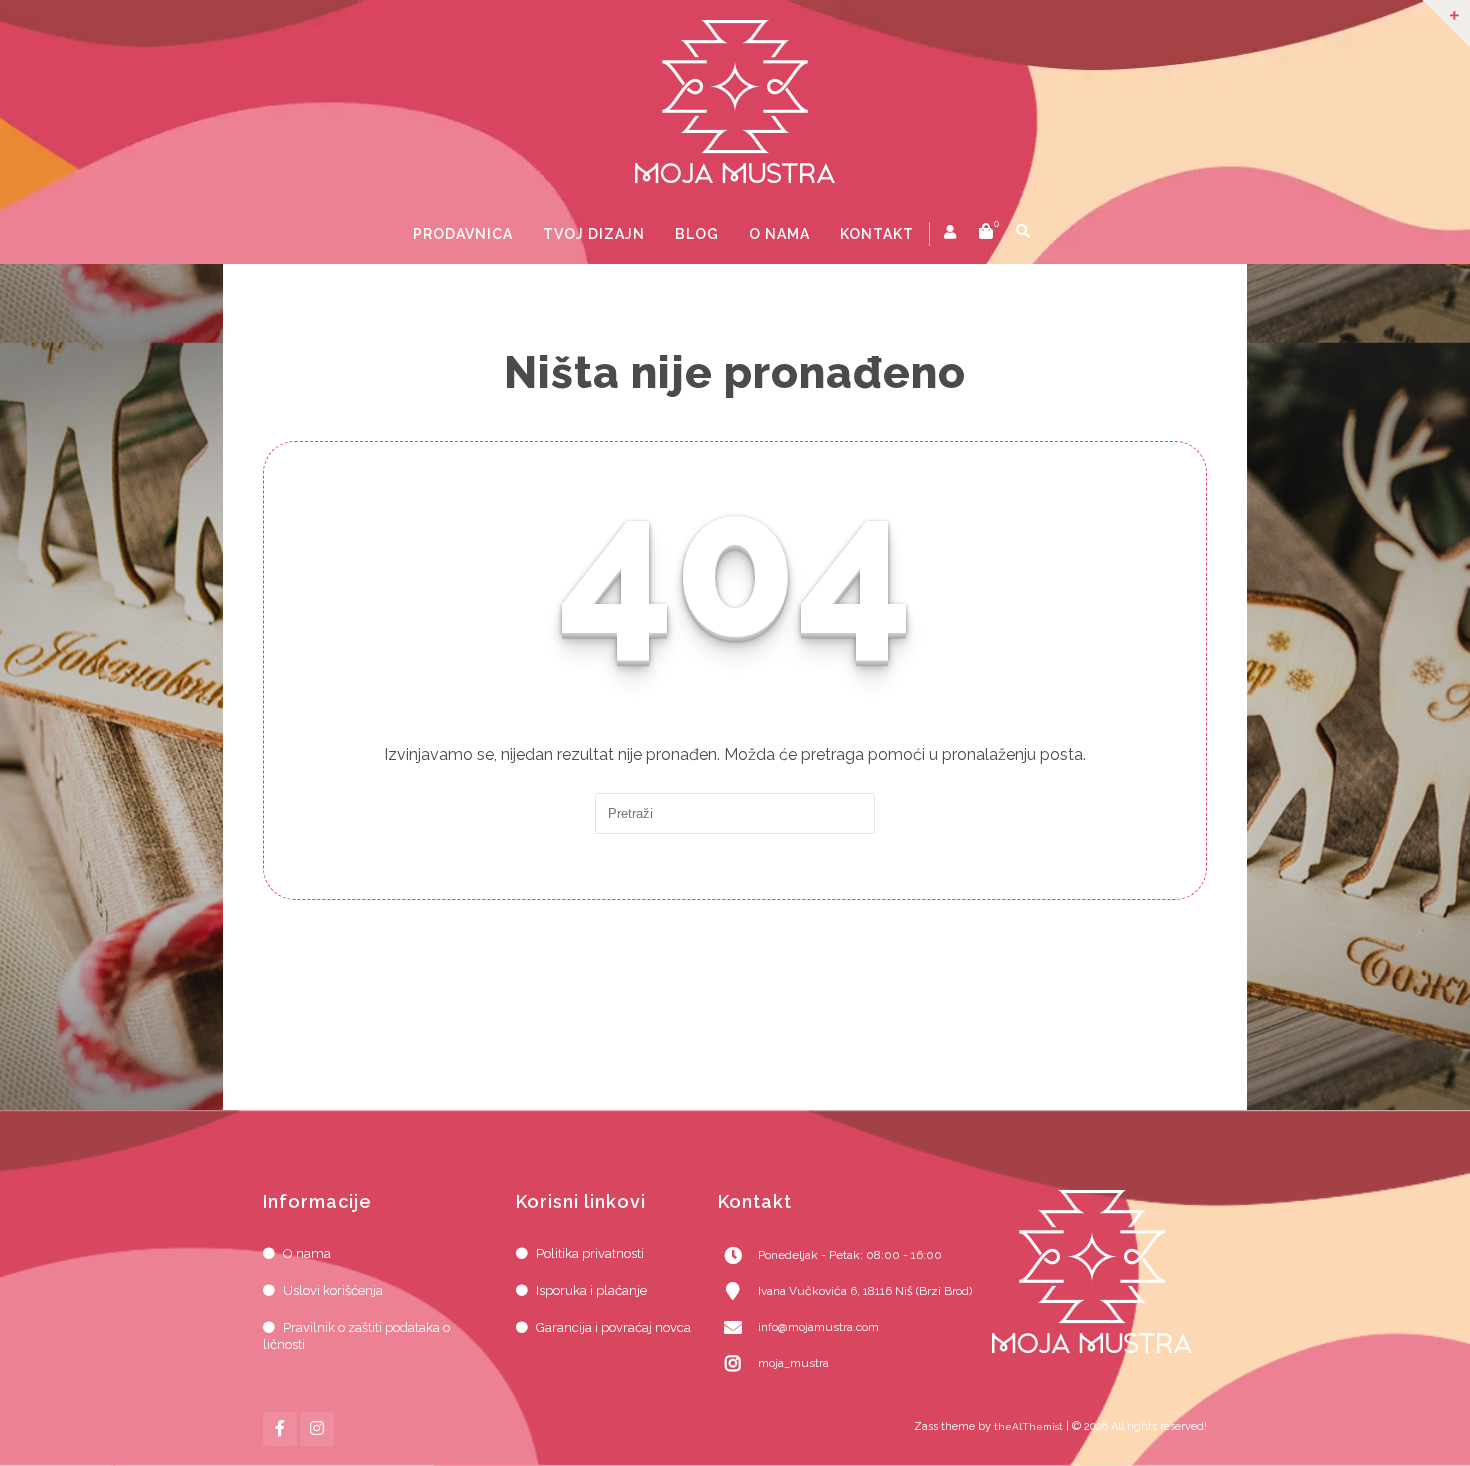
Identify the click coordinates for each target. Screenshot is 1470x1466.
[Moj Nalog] (951, 232)
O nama (779, 234)
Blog (697, 234)
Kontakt (877, 234)
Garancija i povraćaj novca (613, 1327)
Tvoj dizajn (594, 234)
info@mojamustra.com (818, 1327)
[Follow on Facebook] (280, 1429)
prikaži (1055, 234)
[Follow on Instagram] (317, 1429)
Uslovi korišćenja (333, 1290)
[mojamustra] (735, 102)
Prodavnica (463, 234)
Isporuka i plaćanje (591, 1290)
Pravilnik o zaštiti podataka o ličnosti (356, 1336)
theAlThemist (1028, 1426)
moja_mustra (793, 1363)
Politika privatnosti (590, 1253)
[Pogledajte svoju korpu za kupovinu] (986, 234)
